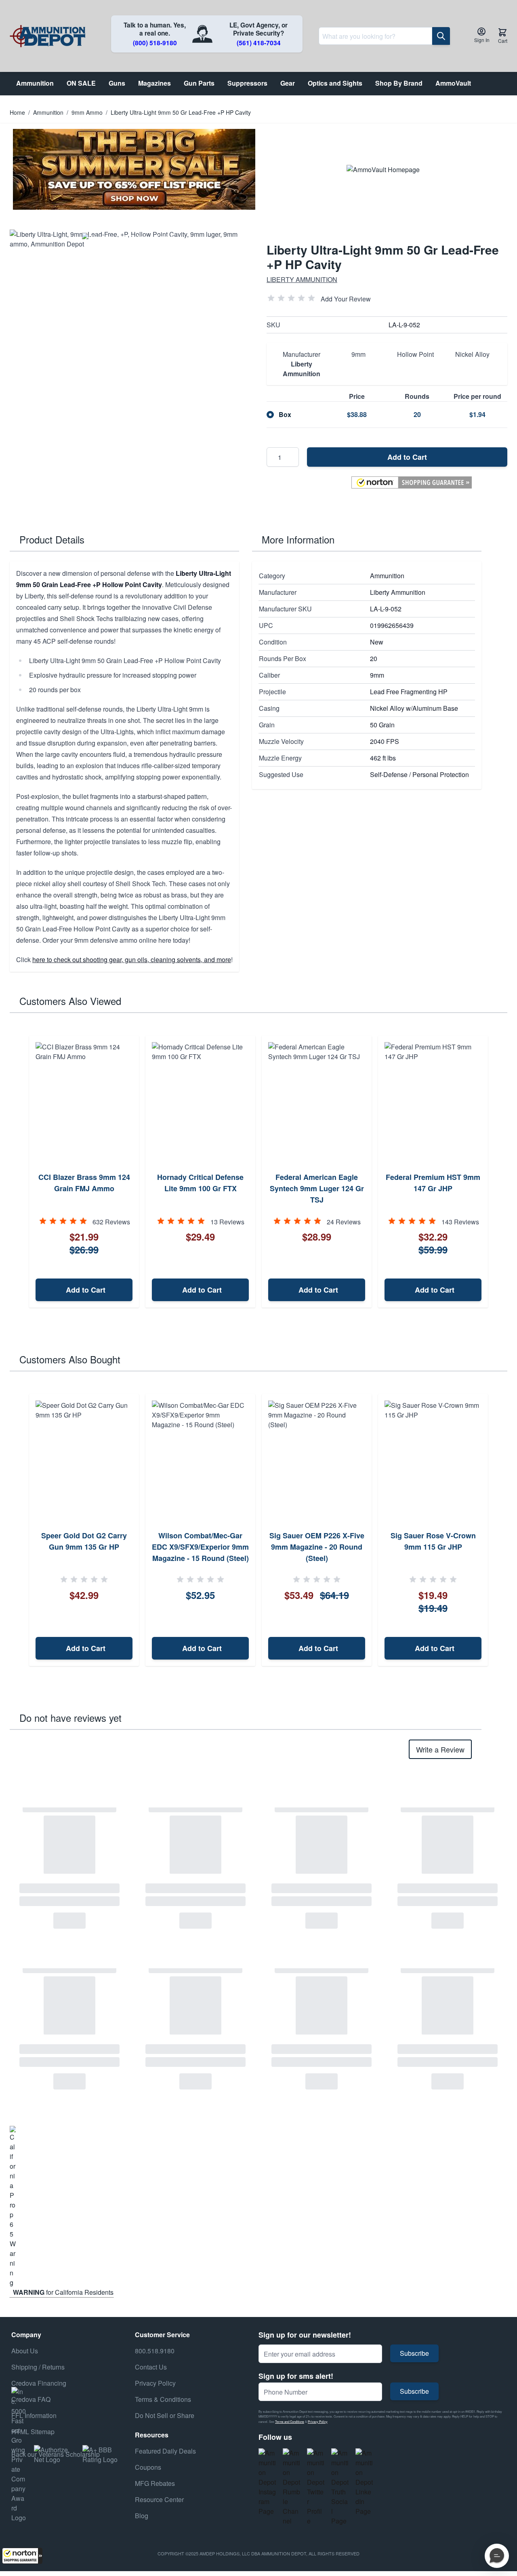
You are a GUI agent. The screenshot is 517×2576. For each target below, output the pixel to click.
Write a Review (440, 1749)
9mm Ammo (87, 112)
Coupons (148, 2467)
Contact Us (151, 2367)
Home (17, 112)
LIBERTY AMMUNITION (302, 279)
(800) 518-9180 (155, 43)
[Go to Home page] (47, 36)
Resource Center (159, 2499)
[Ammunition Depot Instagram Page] (267, 2482)
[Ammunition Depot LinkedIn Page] (364, 2482)
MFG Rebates (155, 2483)
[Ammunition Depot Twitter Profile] (316, 2487)
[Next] (498, 1172)
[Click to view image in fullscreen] (130, 350)
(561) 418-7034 (259, 43)
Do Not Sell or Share (165, 2415)
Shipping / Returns (38, 2367)
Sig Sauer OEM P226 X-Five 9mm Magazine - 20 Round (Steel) (317, 1547)
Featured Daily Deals (165, 2451)
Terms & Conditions (163, 2399)
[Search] (441, 36)
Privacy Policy (318, 2421)
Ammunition (48, 112)
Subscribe (414, 2353)
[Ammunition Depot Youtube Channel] (292, 2487)
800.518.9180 (155, 2351)
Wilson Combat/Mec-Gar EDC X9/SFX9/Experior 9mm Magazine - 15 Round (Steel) (200, 1547)
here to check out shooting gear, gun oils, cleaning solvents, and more (132, 959)
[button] (22, 2556)
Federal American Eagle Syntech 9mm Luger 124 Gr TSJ (317, 1188)
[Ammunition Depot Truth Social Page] (340, 2487)
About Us (25, 2351)
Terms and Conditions (290, 2421)
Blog (142, 2516)
